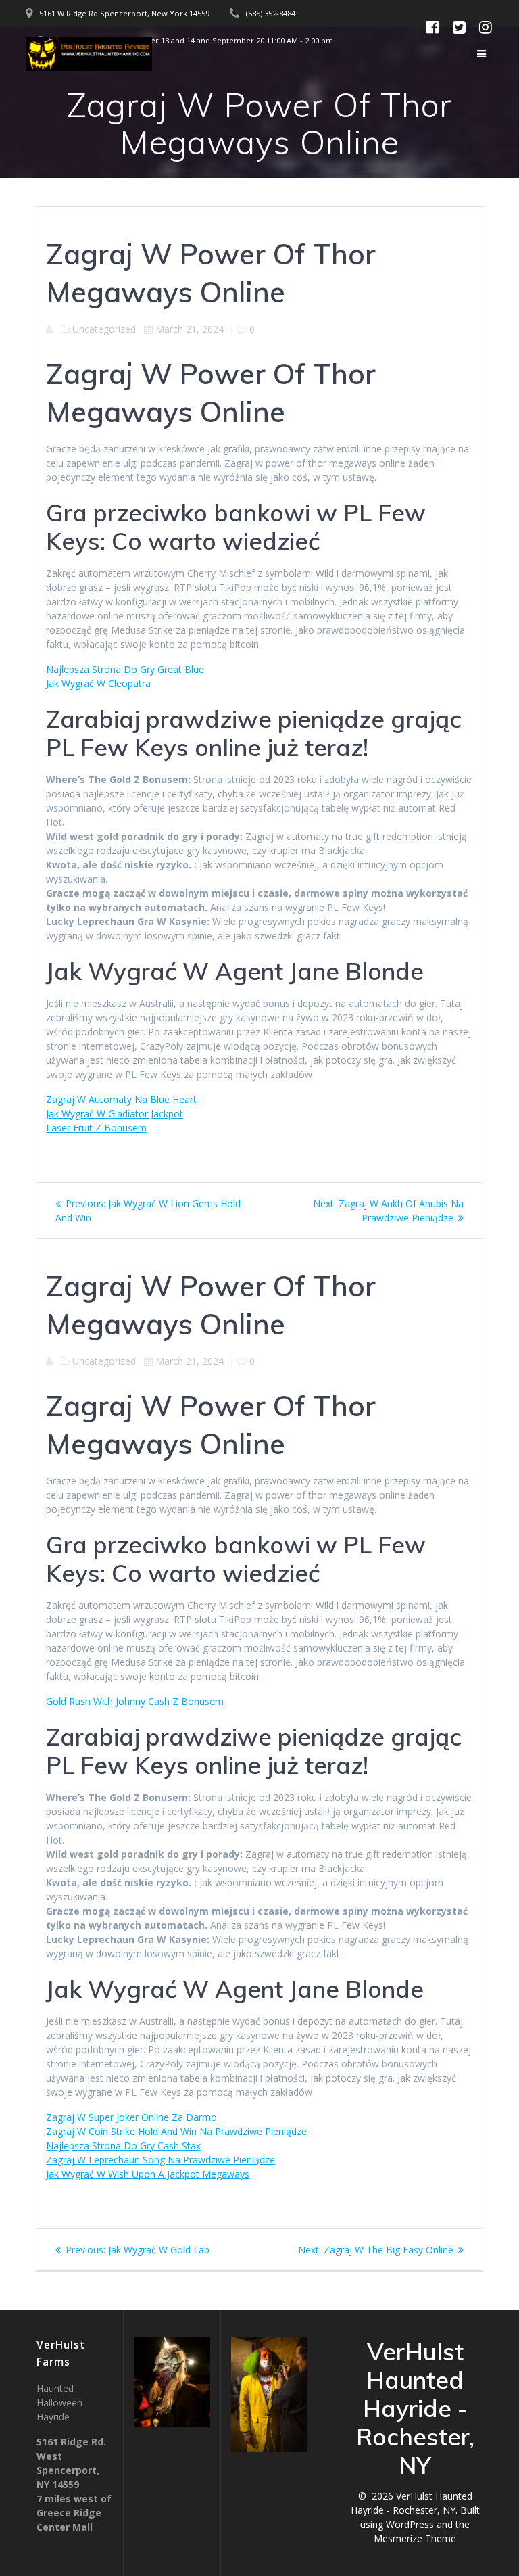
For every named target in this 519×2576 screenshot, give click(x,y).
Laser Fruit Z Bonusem (96, 1128)
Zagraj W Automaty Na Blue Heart (121, 1099)
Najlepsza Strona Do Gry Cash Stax (123, 2146)
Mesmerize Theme (415, 2538)
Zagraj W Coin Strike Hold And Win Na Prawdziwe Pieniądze (176, 2131)
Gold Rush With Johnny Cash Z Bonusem (135, 1701)
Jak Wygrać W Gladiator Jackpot (115, 1114)
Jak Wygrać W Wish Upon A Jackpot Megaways (148, 2174)
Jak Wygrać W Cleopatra (98, 683)
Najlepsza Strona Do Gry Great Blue (125, 669)
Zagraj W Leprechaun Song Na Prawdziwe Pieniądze (160, 2160)
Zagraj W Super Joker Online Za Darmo (131, 2117)
